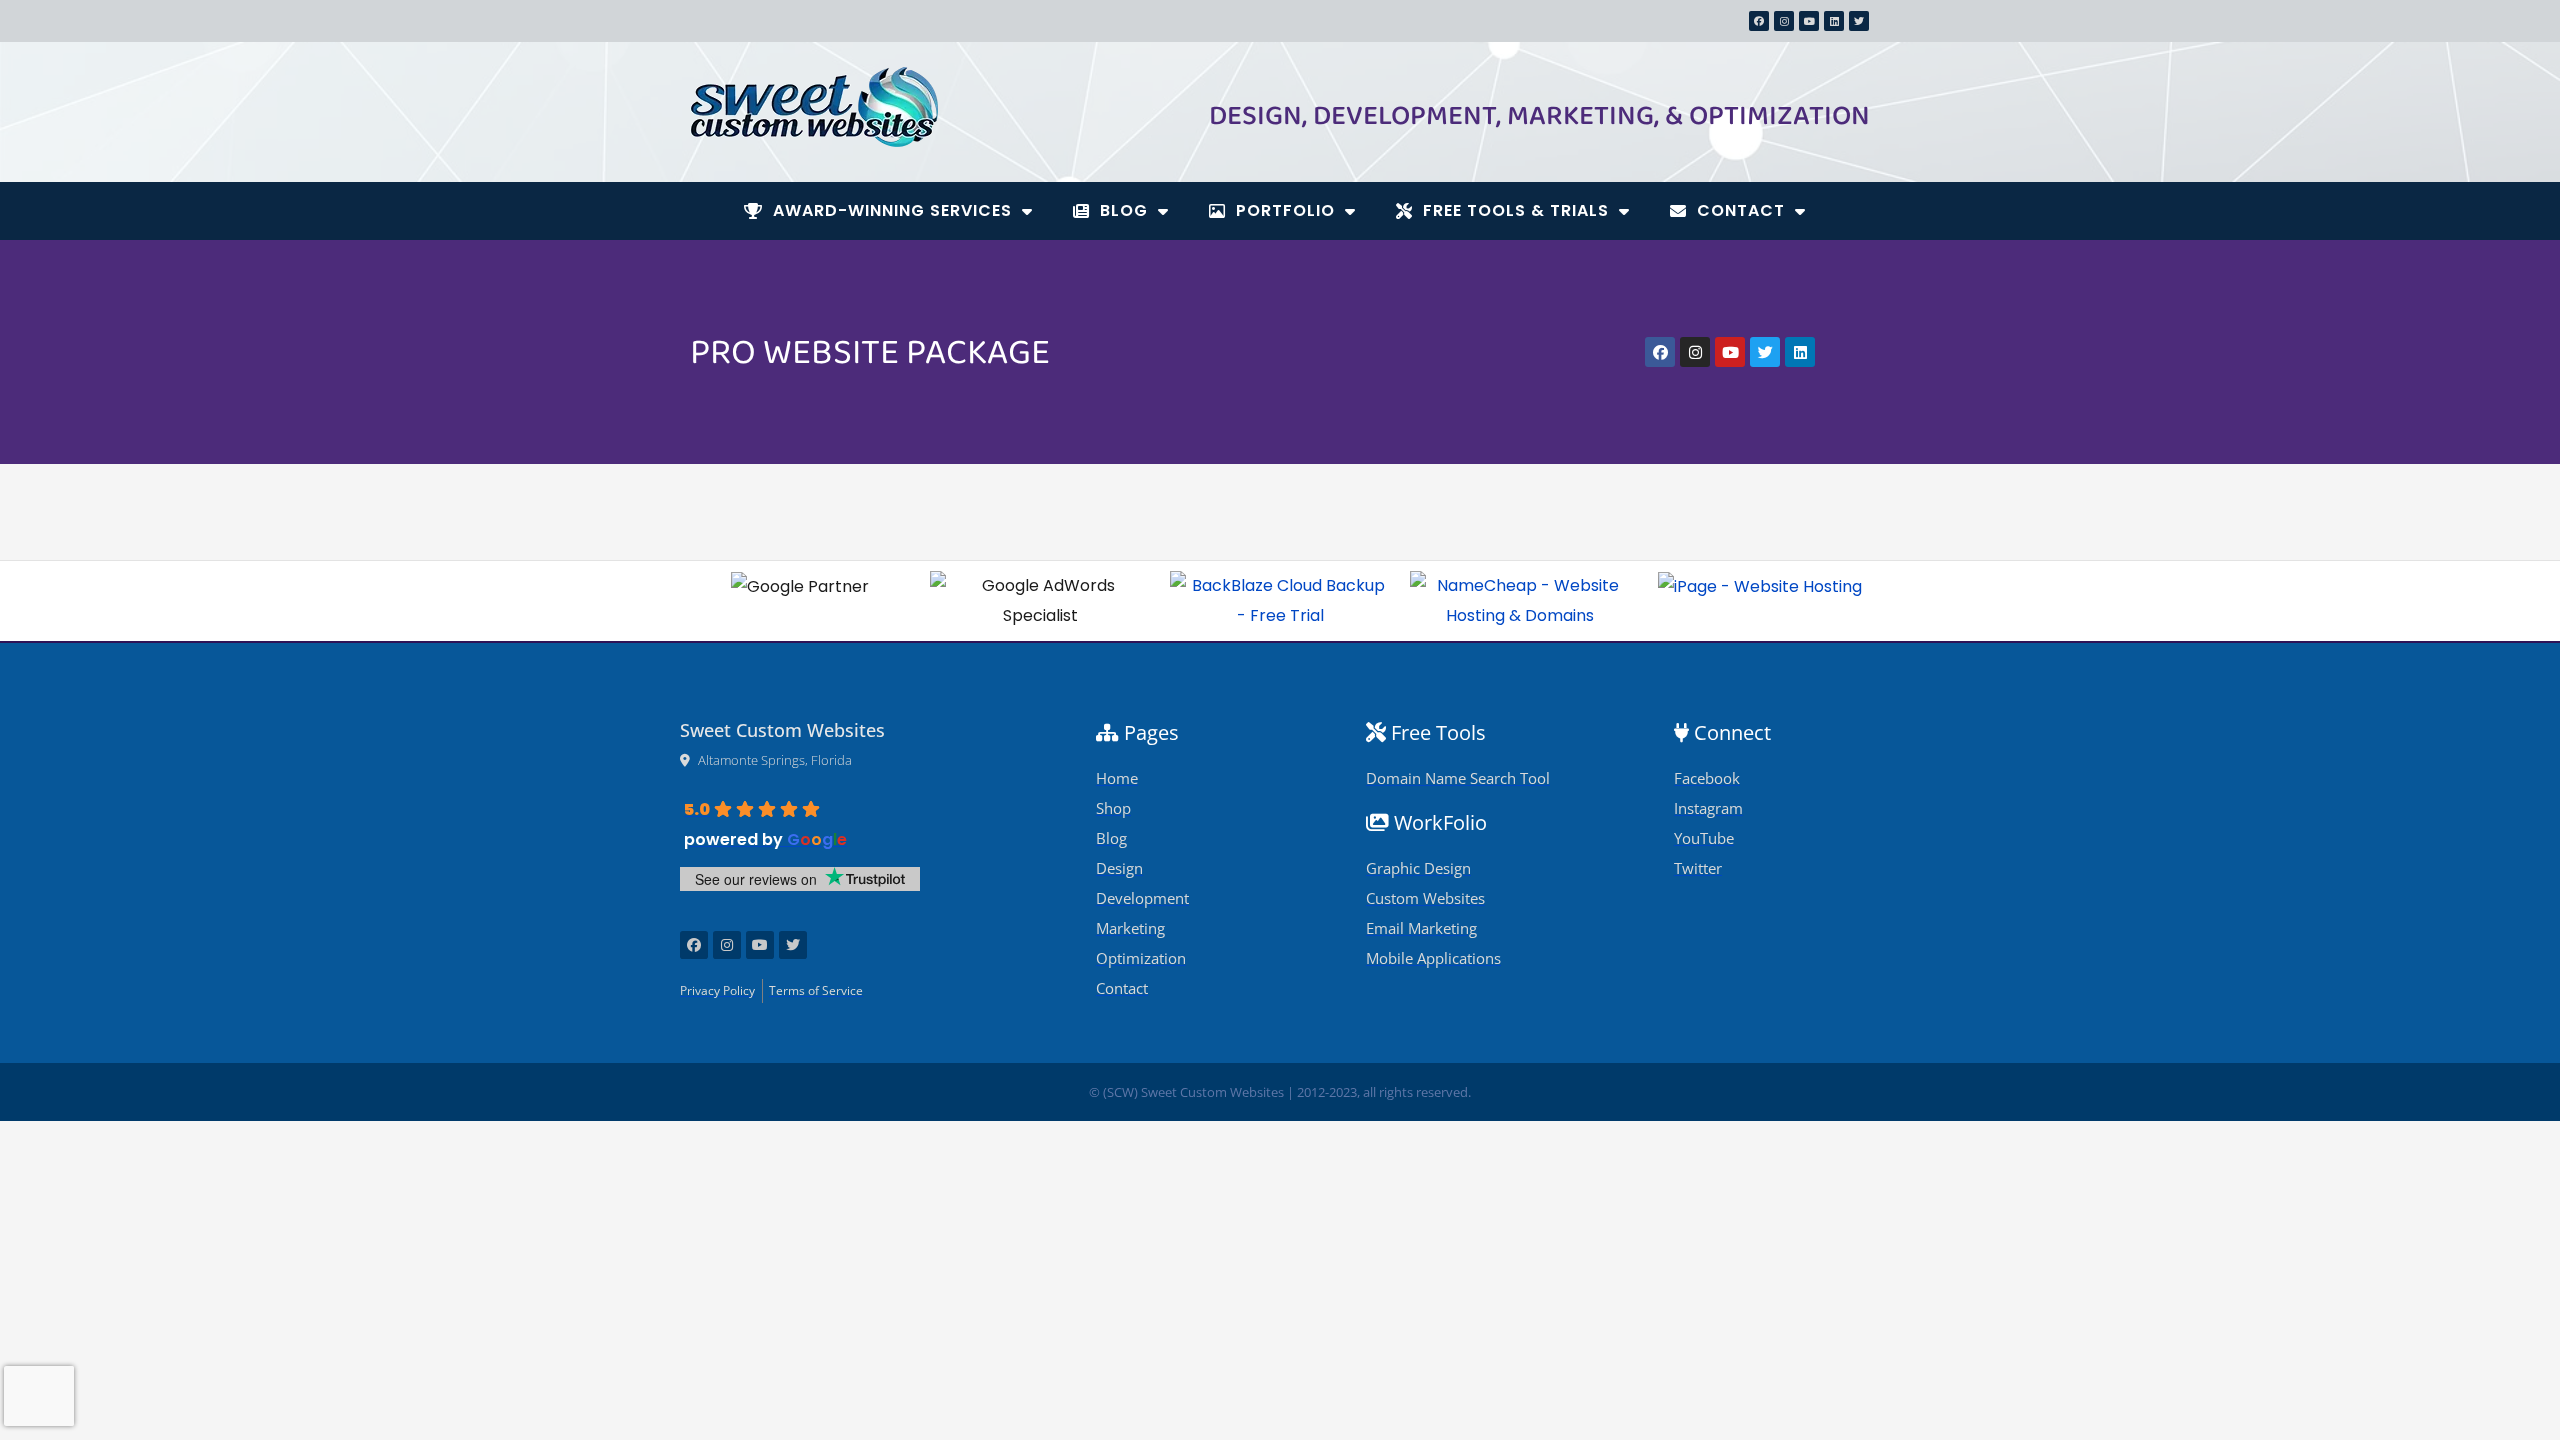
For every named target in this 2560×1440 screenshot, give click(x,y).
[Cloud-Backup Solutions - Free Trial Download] (1280, 601)
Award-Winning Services (892, 210)
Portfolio (1285, 210)
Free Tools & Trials (1516, 210)
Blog (1124, 210)
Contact (1741, 210)
